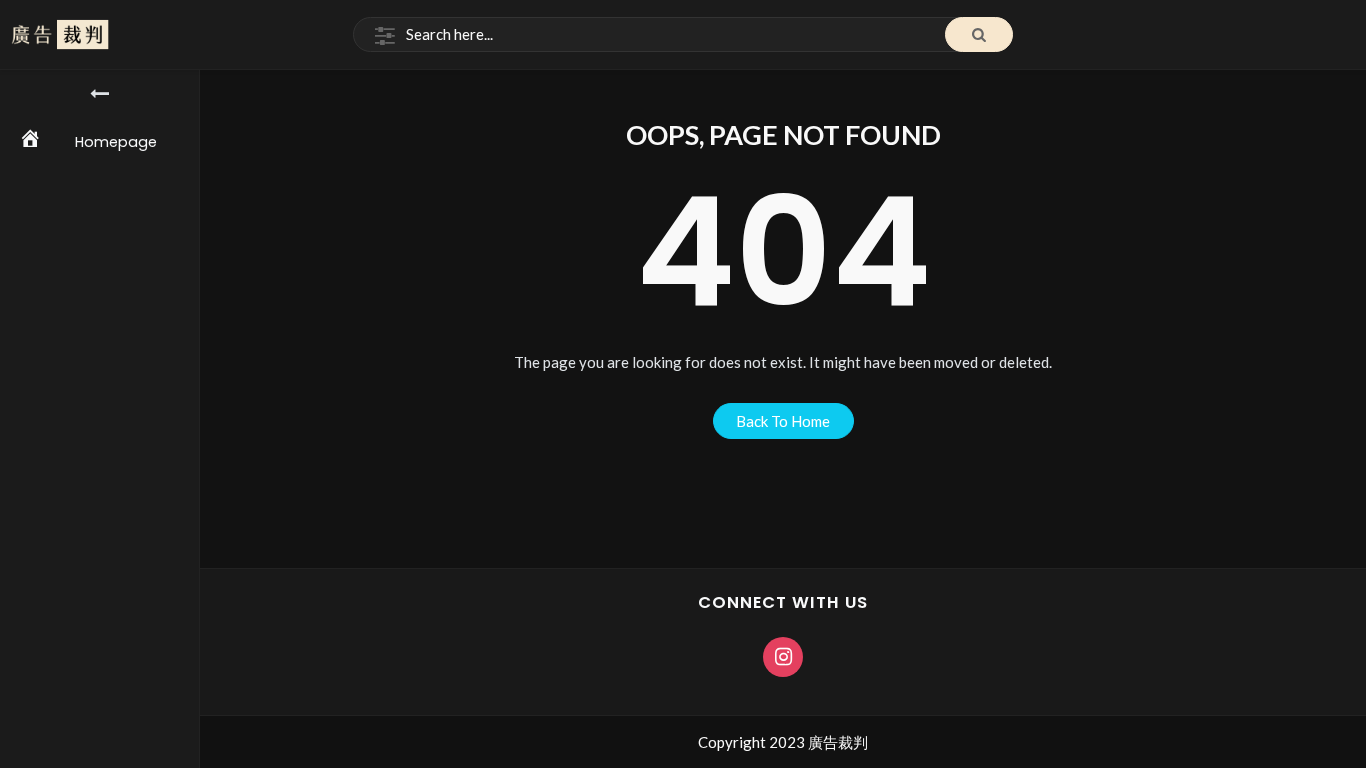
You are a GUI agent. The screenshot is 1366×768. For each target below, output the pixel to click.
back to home (783, 421)
